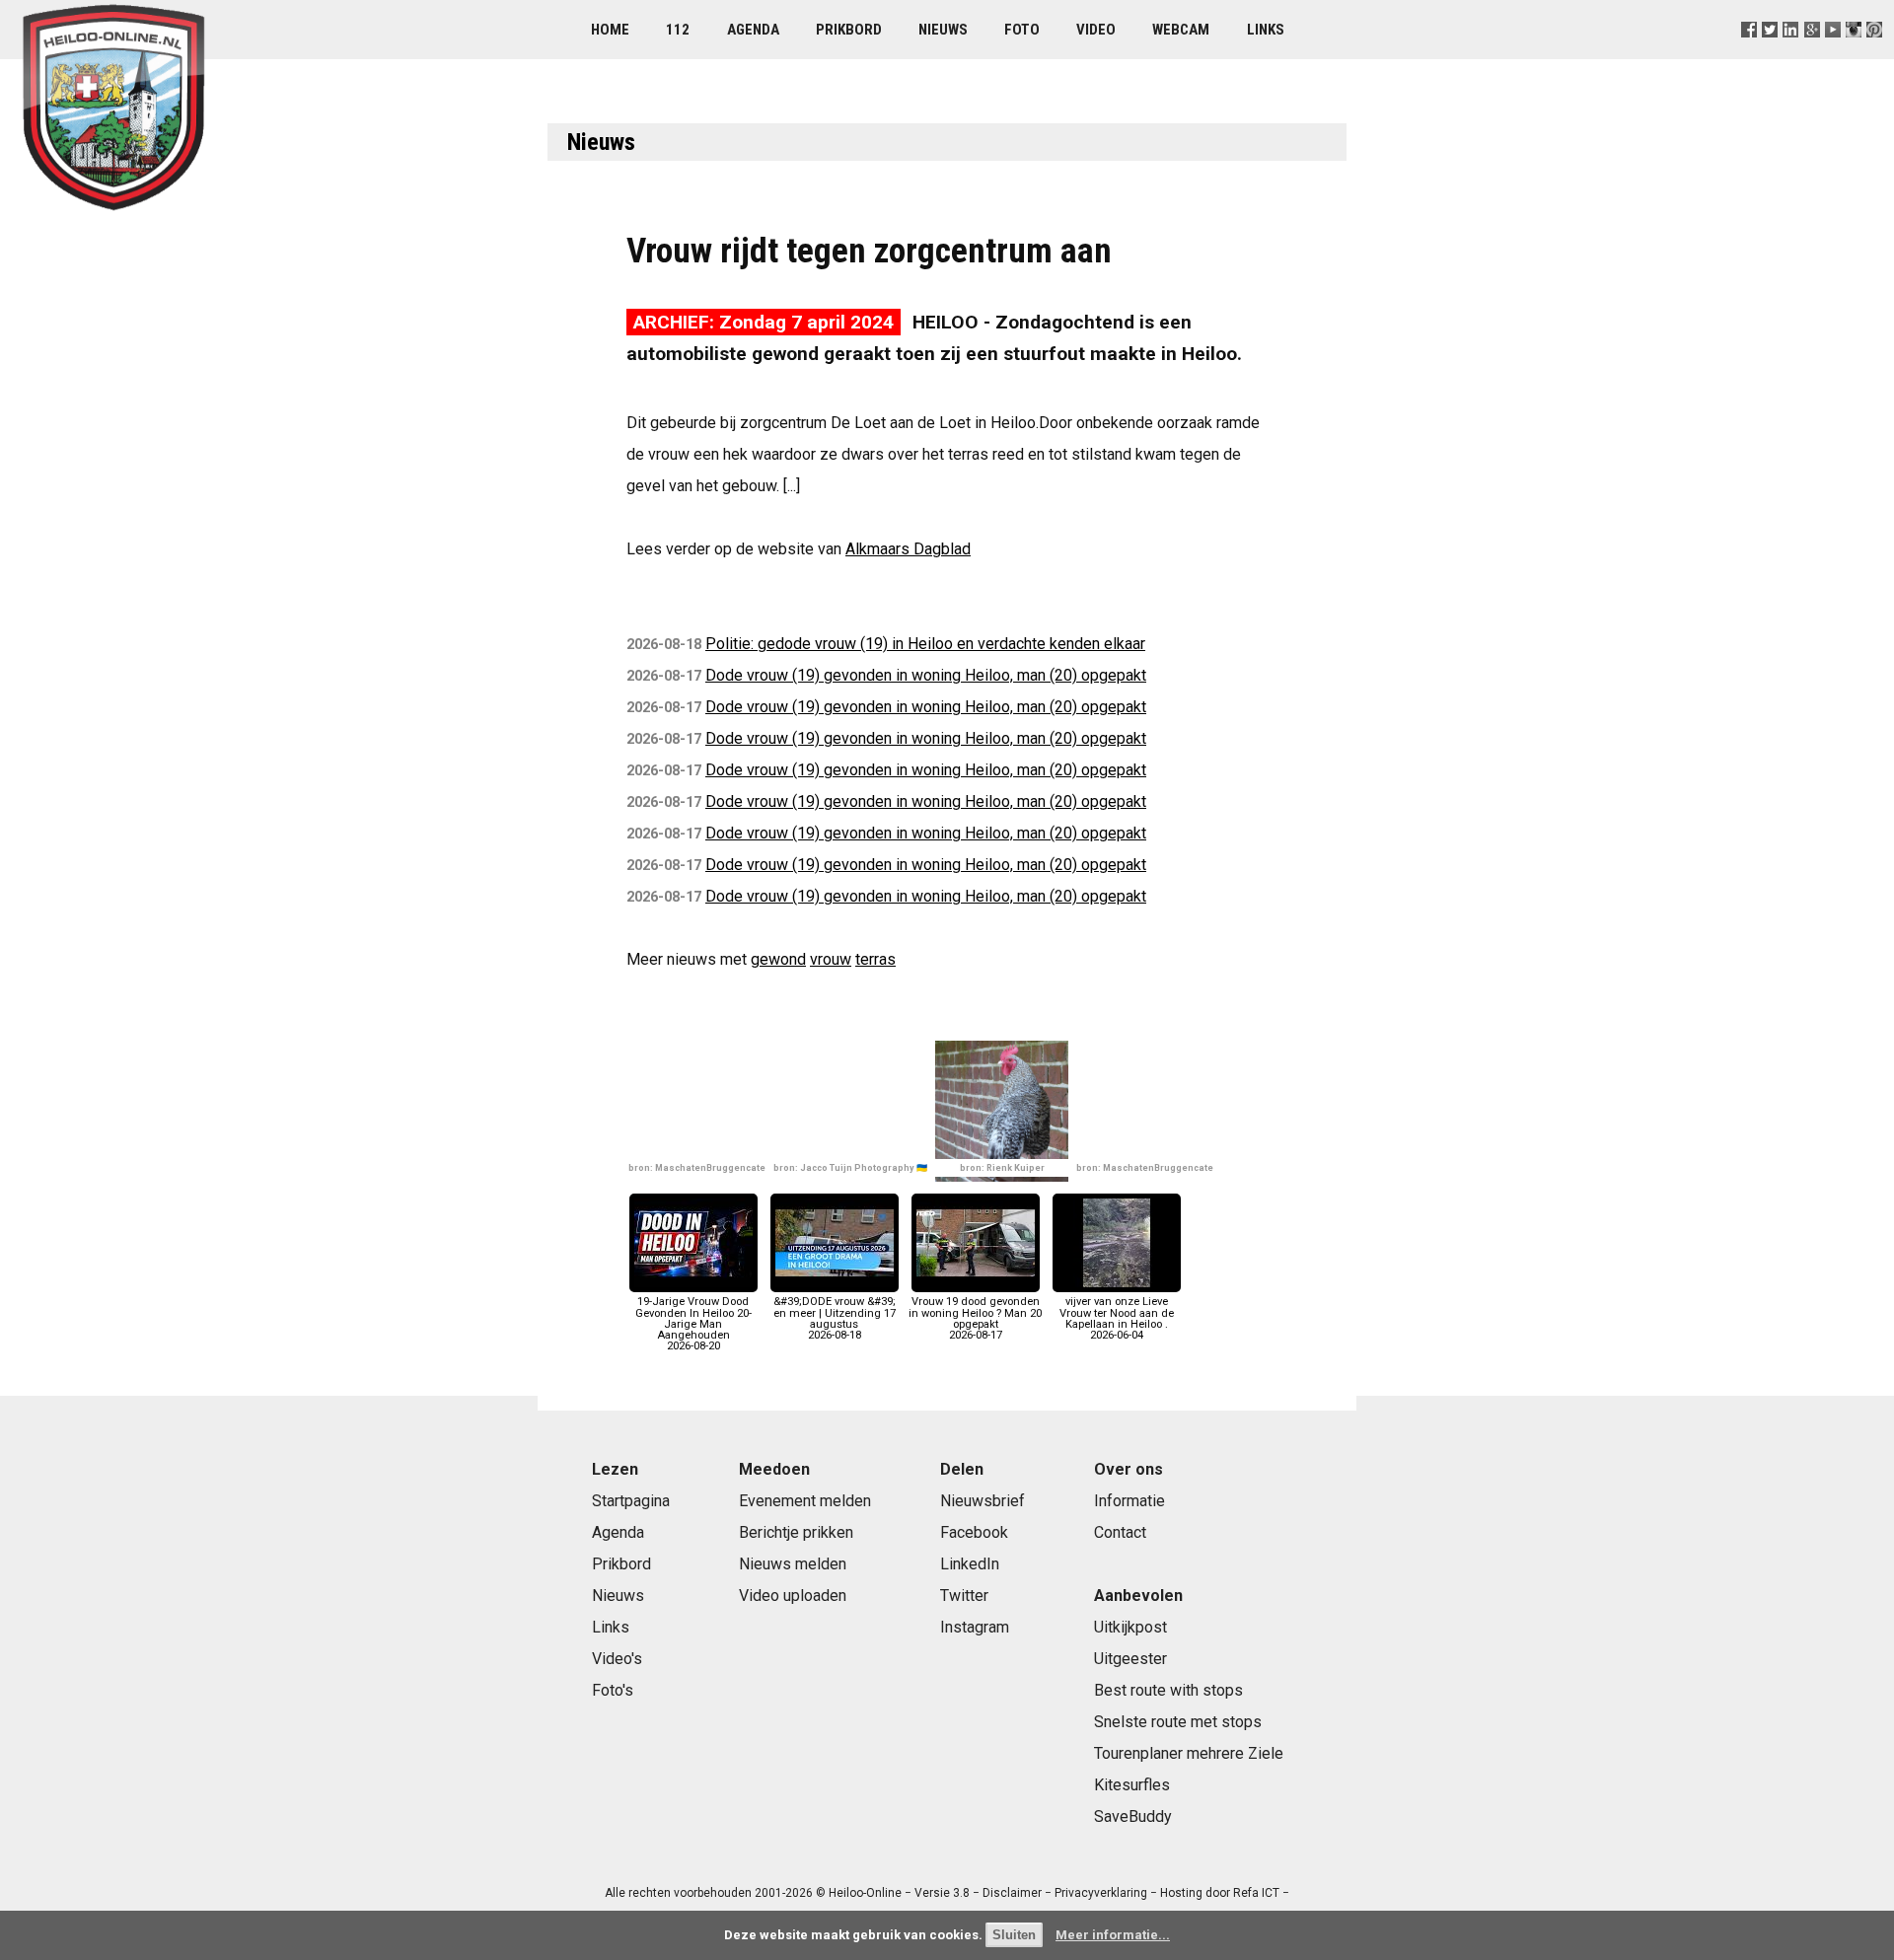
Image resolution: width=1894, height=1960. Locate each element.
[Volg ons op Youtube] (1832, 54)
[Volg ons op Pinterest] (1874, 54)
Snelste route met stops (1178, 1722)
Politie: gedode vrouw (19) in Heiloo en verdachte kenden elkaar (925, 644)
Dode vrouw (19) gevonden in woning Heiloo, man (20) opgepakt (926, 675)
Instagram (975, 1627)
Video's (617, 1659)
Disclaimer (1012, 1893)
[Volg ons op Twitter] (1770, 54)
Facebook (974, 1532)
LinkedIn (970, 1564)
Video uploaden (793, 1596)
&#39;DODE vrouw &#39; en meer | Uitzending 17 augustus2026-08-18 (835, 1318)
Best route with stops (1168, 1690)
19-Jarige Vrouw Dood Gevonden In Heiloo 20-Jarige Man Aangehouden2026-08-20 (693, 1324)
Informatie (1129, 1501)
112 (678, 30)
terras (875, 959)
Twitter (964, 1596)
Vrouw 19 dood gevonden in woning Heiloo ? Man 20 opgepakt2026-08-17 (975, 1318)
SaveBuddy (1133, 1816)
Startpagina (631, 1501)
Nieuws (943, 30)
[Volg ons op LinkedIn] (1791, 54)
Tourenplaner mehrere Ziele (1189, 1753)
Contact (1120, 1532)
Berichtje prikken (796, 1532)
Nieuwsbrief (983, 1501)
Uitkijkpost (1130, 1627)
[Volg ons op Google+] (1812, 54)
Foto (1022, 30)
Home (610, 30)
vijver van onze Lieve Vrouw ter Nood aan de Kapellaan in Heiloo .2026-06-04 (1117, 1318)
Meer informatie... (1113, 1935)
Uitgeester (1130, 1659)
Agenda (753, 30)
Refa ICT (1256, 1893)
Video (1096, 30)
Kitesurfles (1132, 1785)
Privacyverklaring (1101, 1893)
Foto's (613, 1690)
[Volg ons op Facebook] (1749, 54)
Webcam (1181, 30)
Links (1266, 30)
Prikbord (849, 30)
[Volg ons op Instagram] (1853, 54)
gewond (778, 959)
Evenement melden (805, 1501)
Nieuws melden (793, 1564)
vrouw (831, 959)
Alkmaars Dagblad (908, 549)
